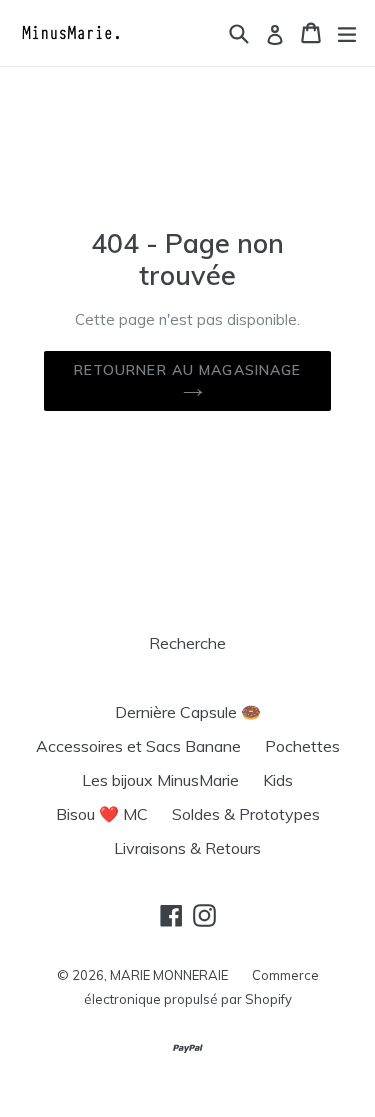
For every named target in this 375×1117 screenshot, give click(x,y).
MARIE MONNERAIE (169, 975)
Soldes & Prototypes (246, 814)
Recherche (187, 643)
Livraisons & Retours (187, 848)
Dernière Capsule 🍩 (188, 712)
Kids (278, 780)
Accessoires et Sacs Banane (138, 746)
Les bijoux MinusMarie (160, 780)
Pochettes (302, 746)
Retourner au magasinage (188, 370)
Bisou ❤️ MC (102, 814)
